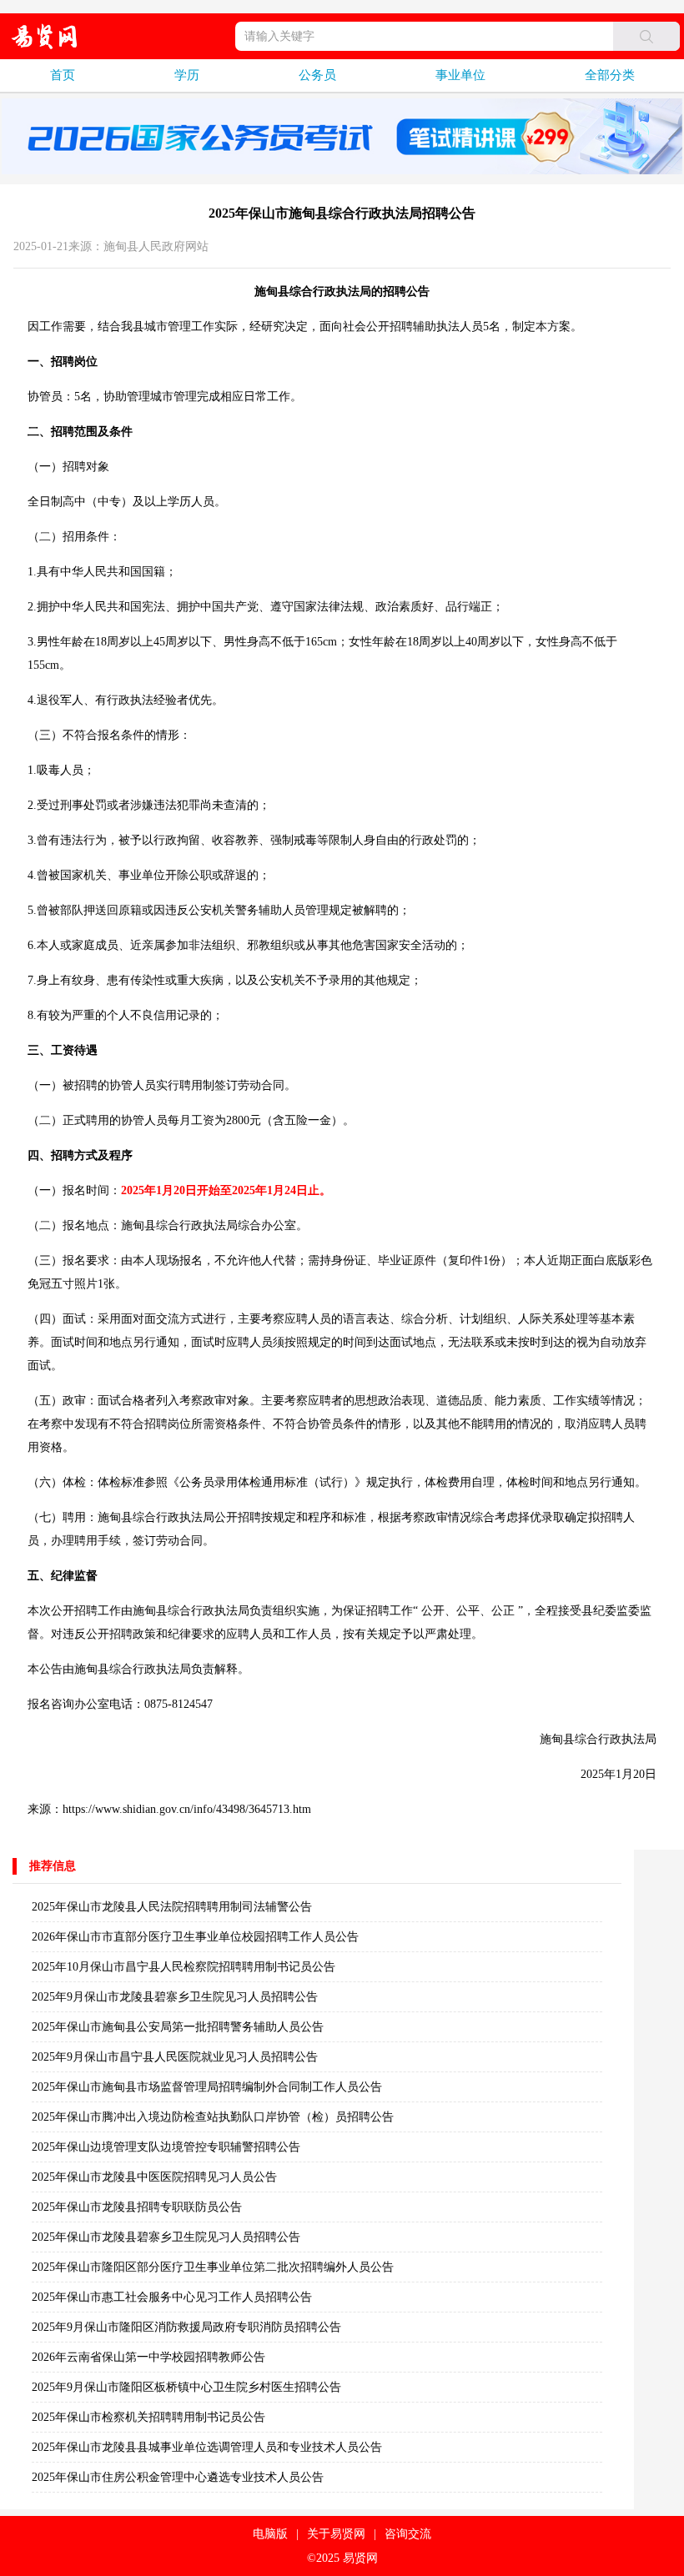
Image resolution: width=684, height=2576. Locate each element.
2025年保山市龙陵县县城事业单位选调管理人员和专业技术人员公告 (207, 2447)
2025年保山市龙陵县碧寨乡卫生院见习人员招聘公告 (166, 2237)
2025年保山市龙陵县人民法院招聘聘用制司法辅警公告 (172, 1907)
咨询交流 (408, 2534)
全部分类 (610, 75)
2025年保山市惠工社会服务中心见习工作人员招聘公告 (172, 2297)
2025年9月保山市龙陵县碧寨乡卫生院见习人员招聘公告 (175, 1997)
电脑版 (270, 2534)
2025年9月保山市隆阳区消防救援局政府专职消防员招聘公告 (186, 2327)
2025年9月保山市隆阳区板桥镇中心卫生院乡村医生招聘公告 (186, 2387)
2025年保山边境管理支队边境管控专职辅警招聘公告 (166, 2147)
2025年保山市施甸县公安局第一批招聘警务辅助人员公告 (178, 2027)
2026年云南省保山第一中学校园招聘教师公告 (148, 2357)
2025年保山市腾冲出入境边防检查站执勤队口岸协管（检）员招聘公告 (213, 2117)
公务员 (317, 75)
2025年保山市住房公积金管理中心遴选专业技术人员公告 (178, 2477)
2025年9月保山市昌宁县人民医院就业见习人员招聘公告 (175, 2057)
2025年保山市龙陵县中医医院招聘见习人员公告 (154, 2177)
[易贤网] (45, 36)
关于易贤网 (336, 2534)
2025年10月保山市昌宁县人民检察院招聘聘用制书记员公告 (184, 1967)
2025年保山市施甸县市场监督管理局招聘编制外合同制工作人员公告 (207, 2087)
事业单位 (460, 75)
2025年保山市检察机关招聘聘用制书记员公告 (148, 2417)
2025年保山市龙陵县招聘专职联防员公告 (137, 2207)
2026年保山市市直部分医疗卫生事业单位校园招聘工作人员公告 (195, 1937)
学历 (187, 75)
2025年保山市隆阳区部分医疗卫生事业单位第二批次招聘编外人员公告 (213, 2267)
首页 (63, 75)
